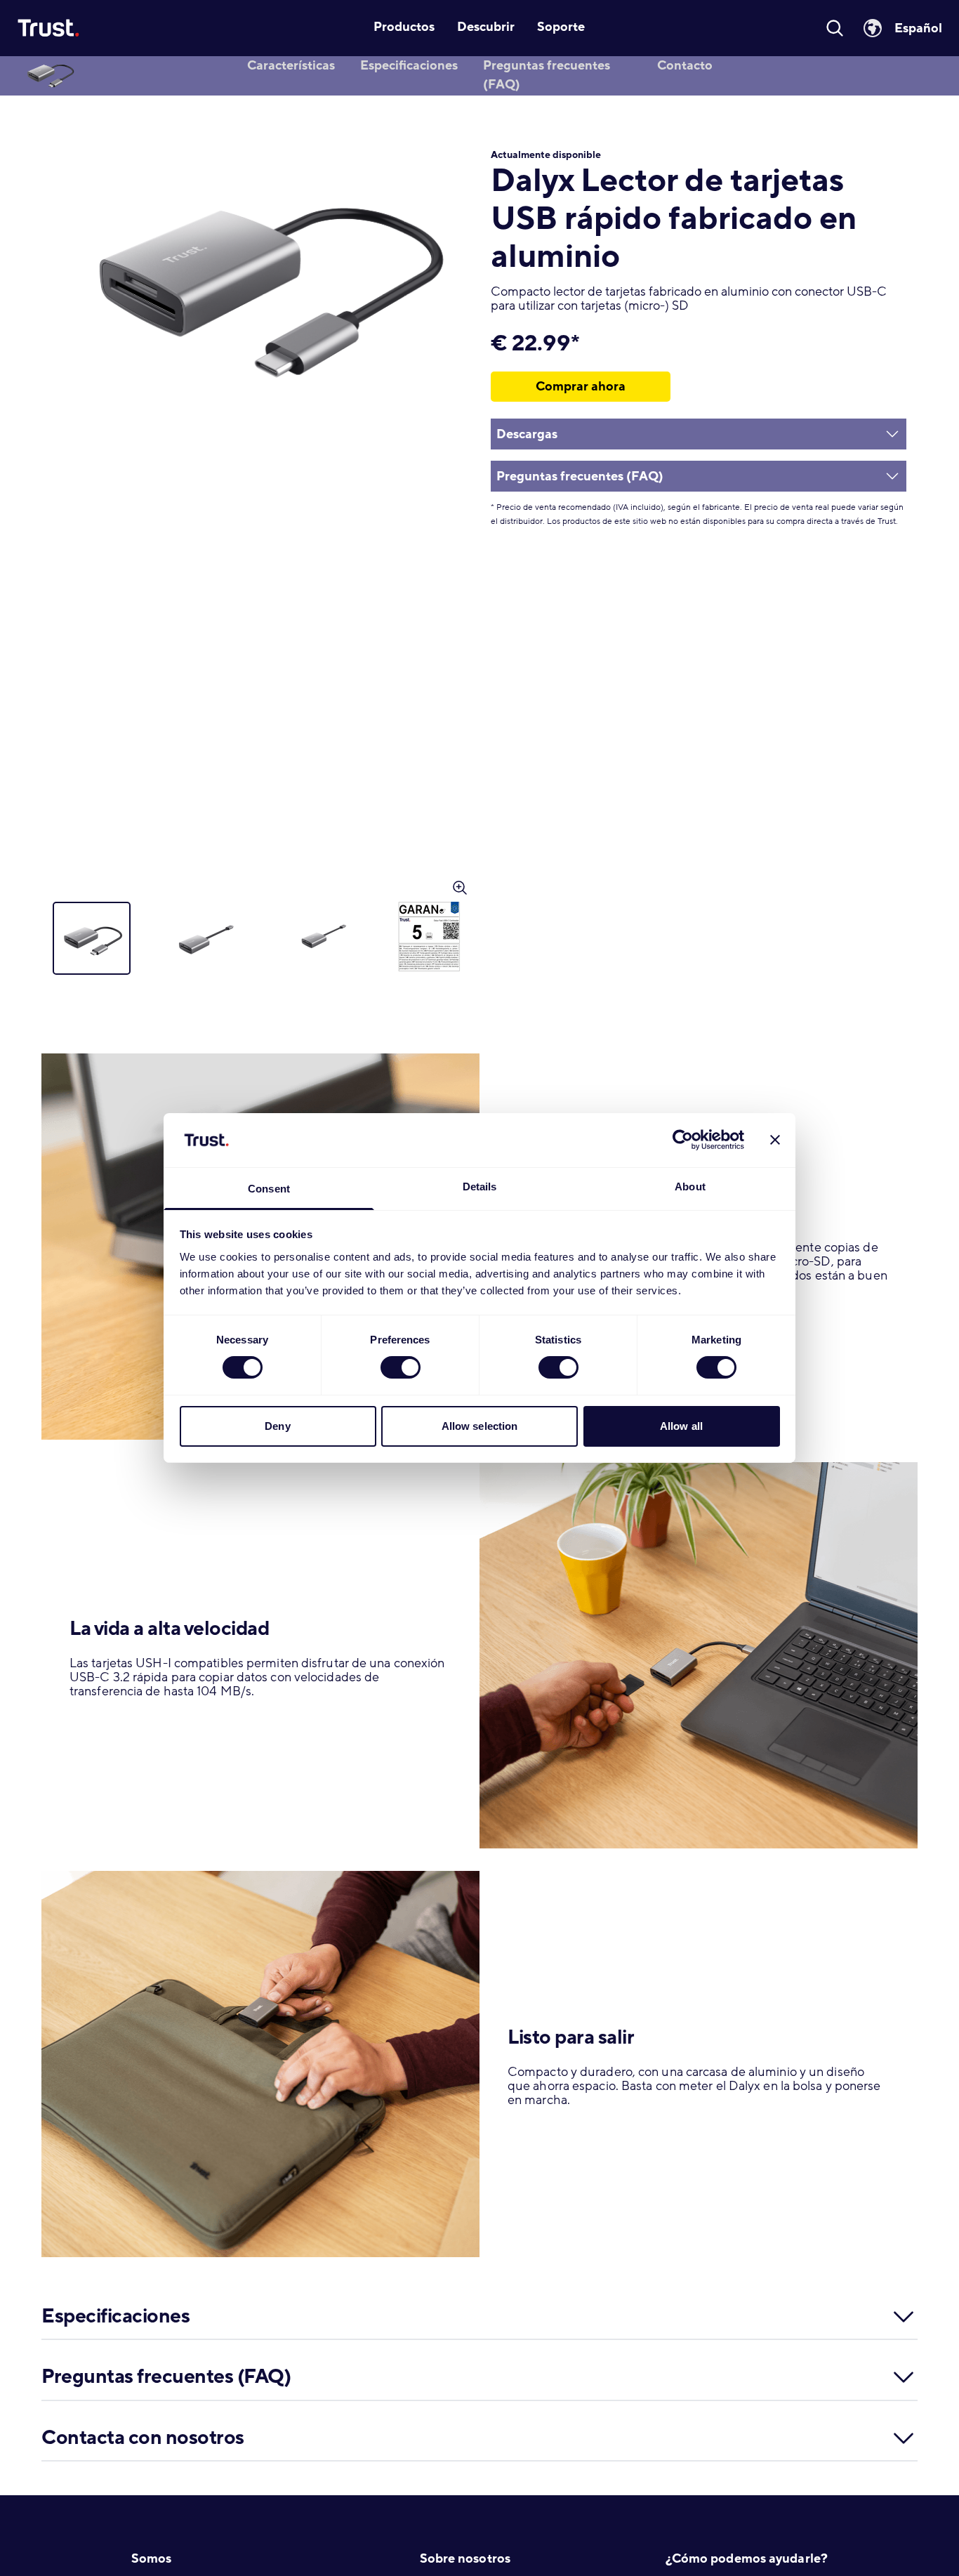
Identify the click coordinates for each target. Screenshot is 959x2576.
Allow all (681, 1426)
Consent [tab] (269, 1189)
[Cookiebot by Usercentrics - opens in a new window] (683, 1140)
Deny (277, 1426)
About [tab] (690, 1187)
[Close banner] (775, 1140)
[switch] (401, 1367)
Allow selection (480, 1426)
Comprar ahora (581, 386)
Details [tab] (480, 1187)
